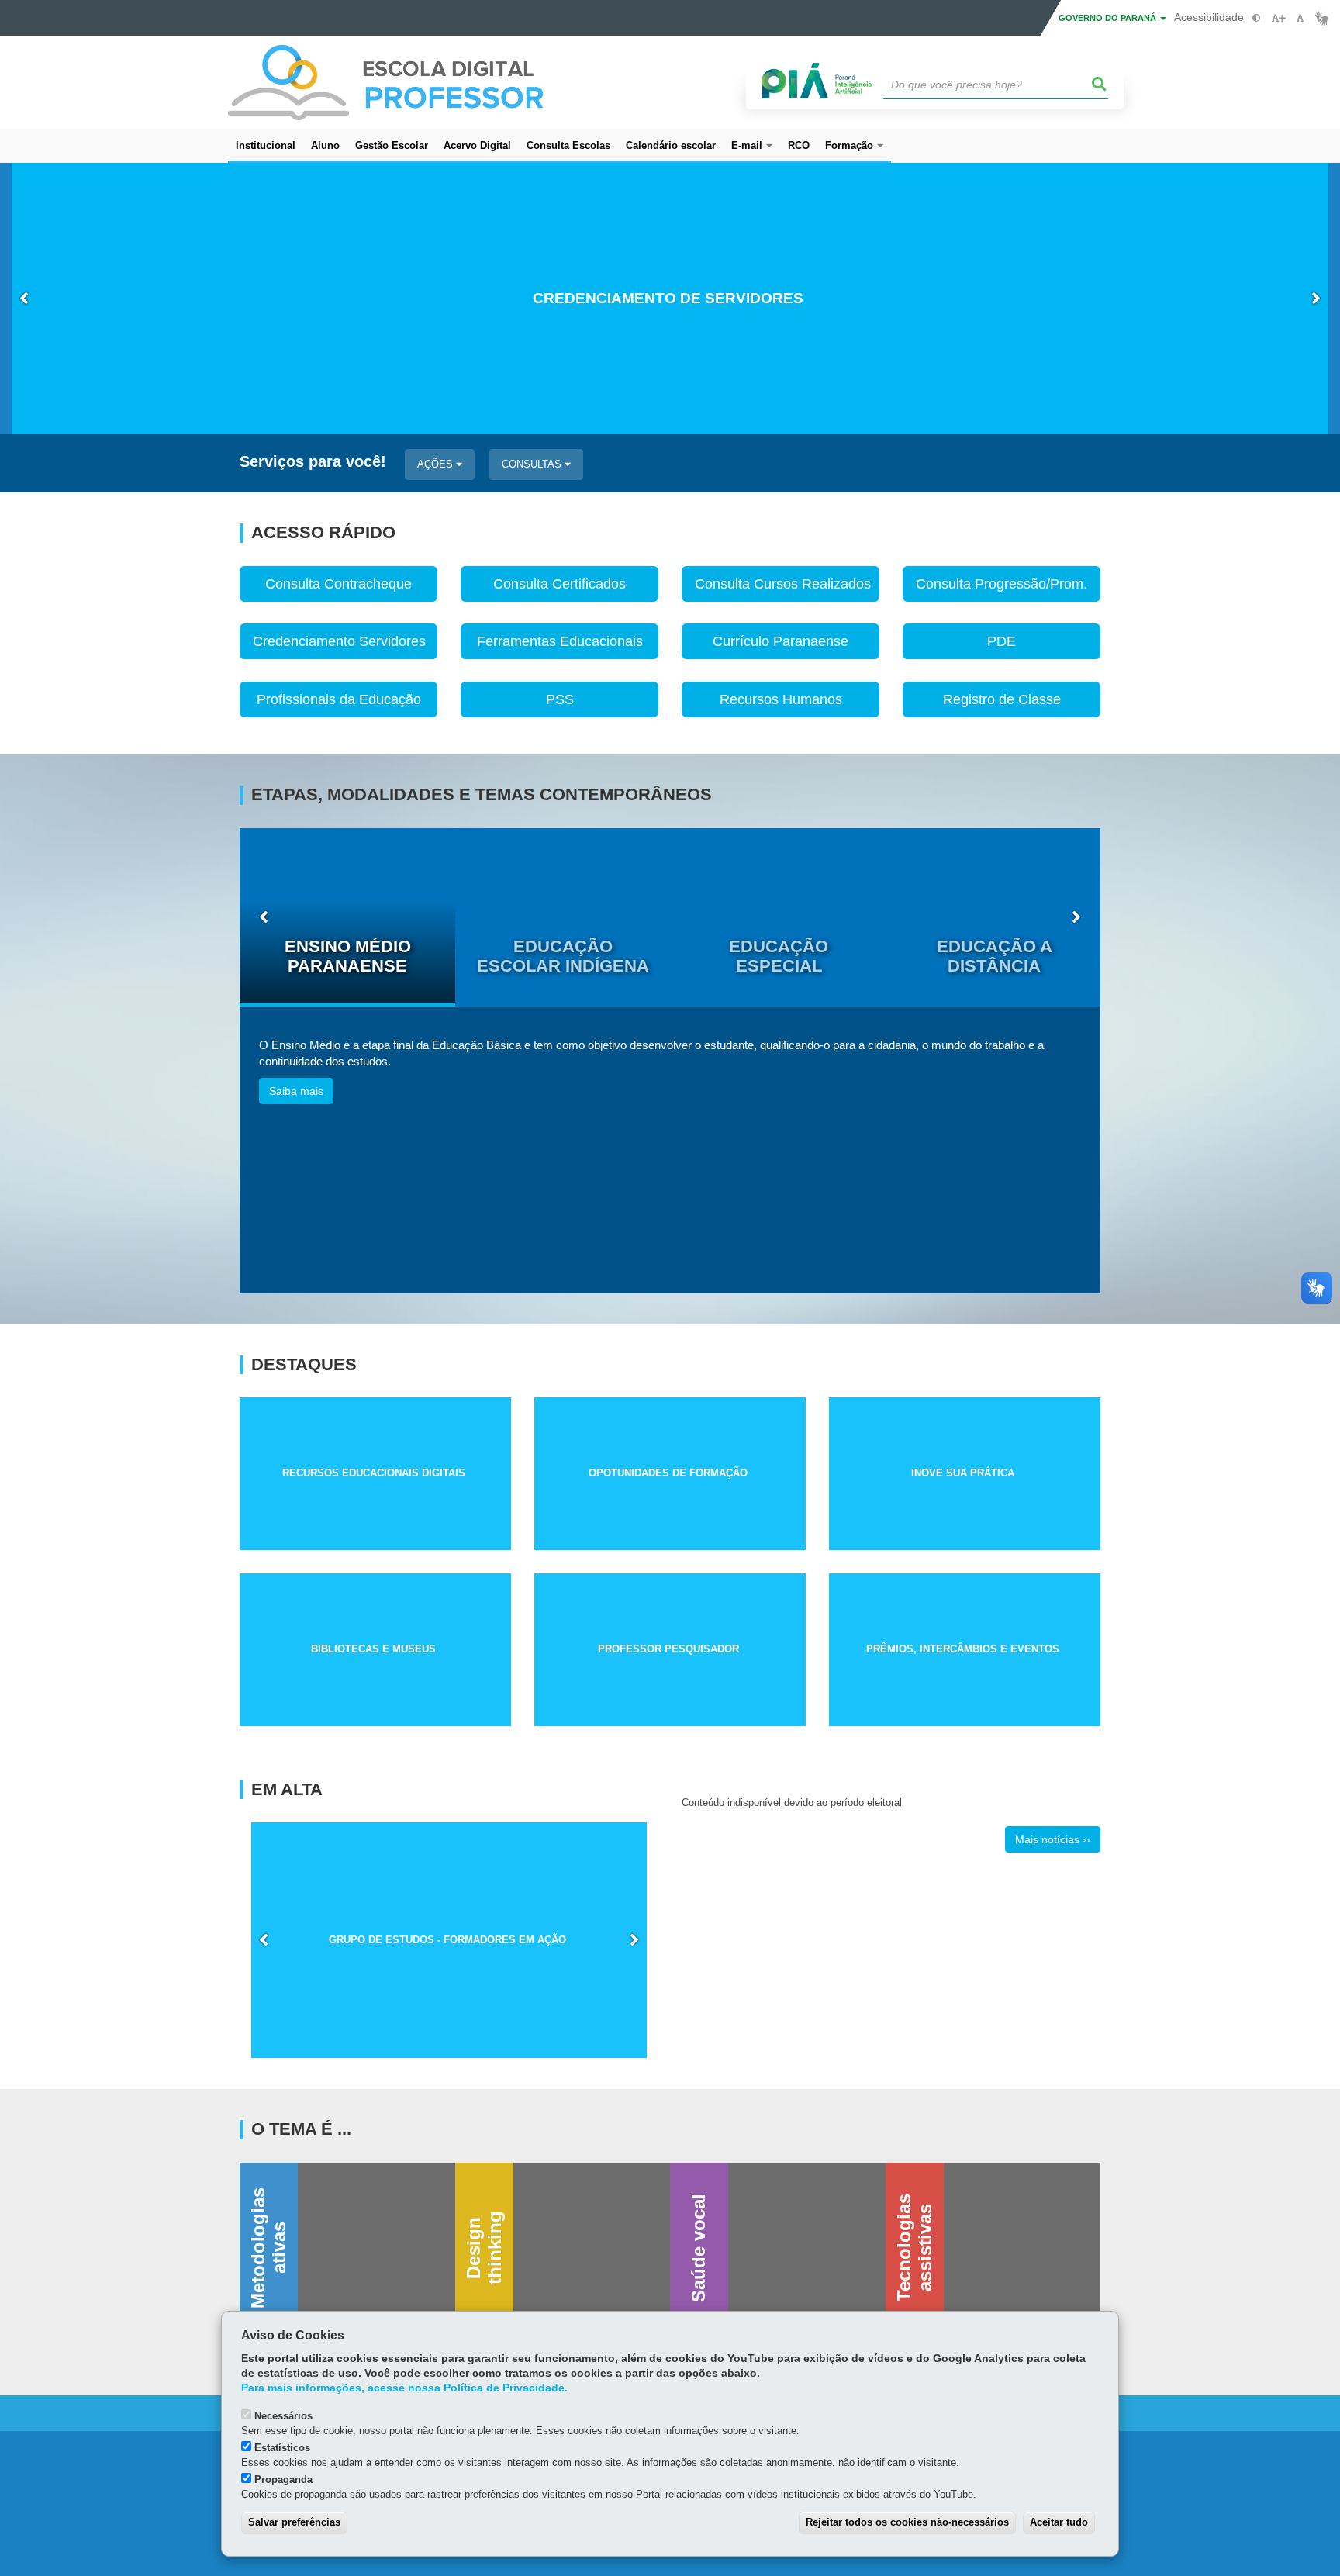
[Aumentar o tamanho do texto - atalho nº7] (1278, 18)
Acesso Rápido (323, 533)
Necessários (283, 2416)
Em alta (287, 1790)
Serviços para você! (313, 462)
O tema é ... (301, 2129)
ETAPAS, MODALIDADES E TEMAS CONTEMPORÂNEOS (482, 795)
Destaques (304, 1365)
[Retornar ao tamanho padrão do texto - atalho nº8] (1300, 18)
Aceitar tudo (1059, 2522)
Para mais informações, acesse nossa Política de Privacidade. (404, 2388)
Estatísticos (282, 2448)
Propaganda (283, 2479)
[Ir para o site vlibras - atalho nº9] (1322, 18)
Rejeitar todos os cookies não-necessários (907, 2522)
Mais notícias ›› (1053, 1839)
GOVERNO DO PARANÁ (1109, 18)
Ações (437, 464)
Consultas (533, 464)
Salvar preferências (294, 2522)
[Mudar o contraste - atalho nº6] (1257, 18)
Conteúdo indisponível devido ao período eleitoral (792, 1803)
